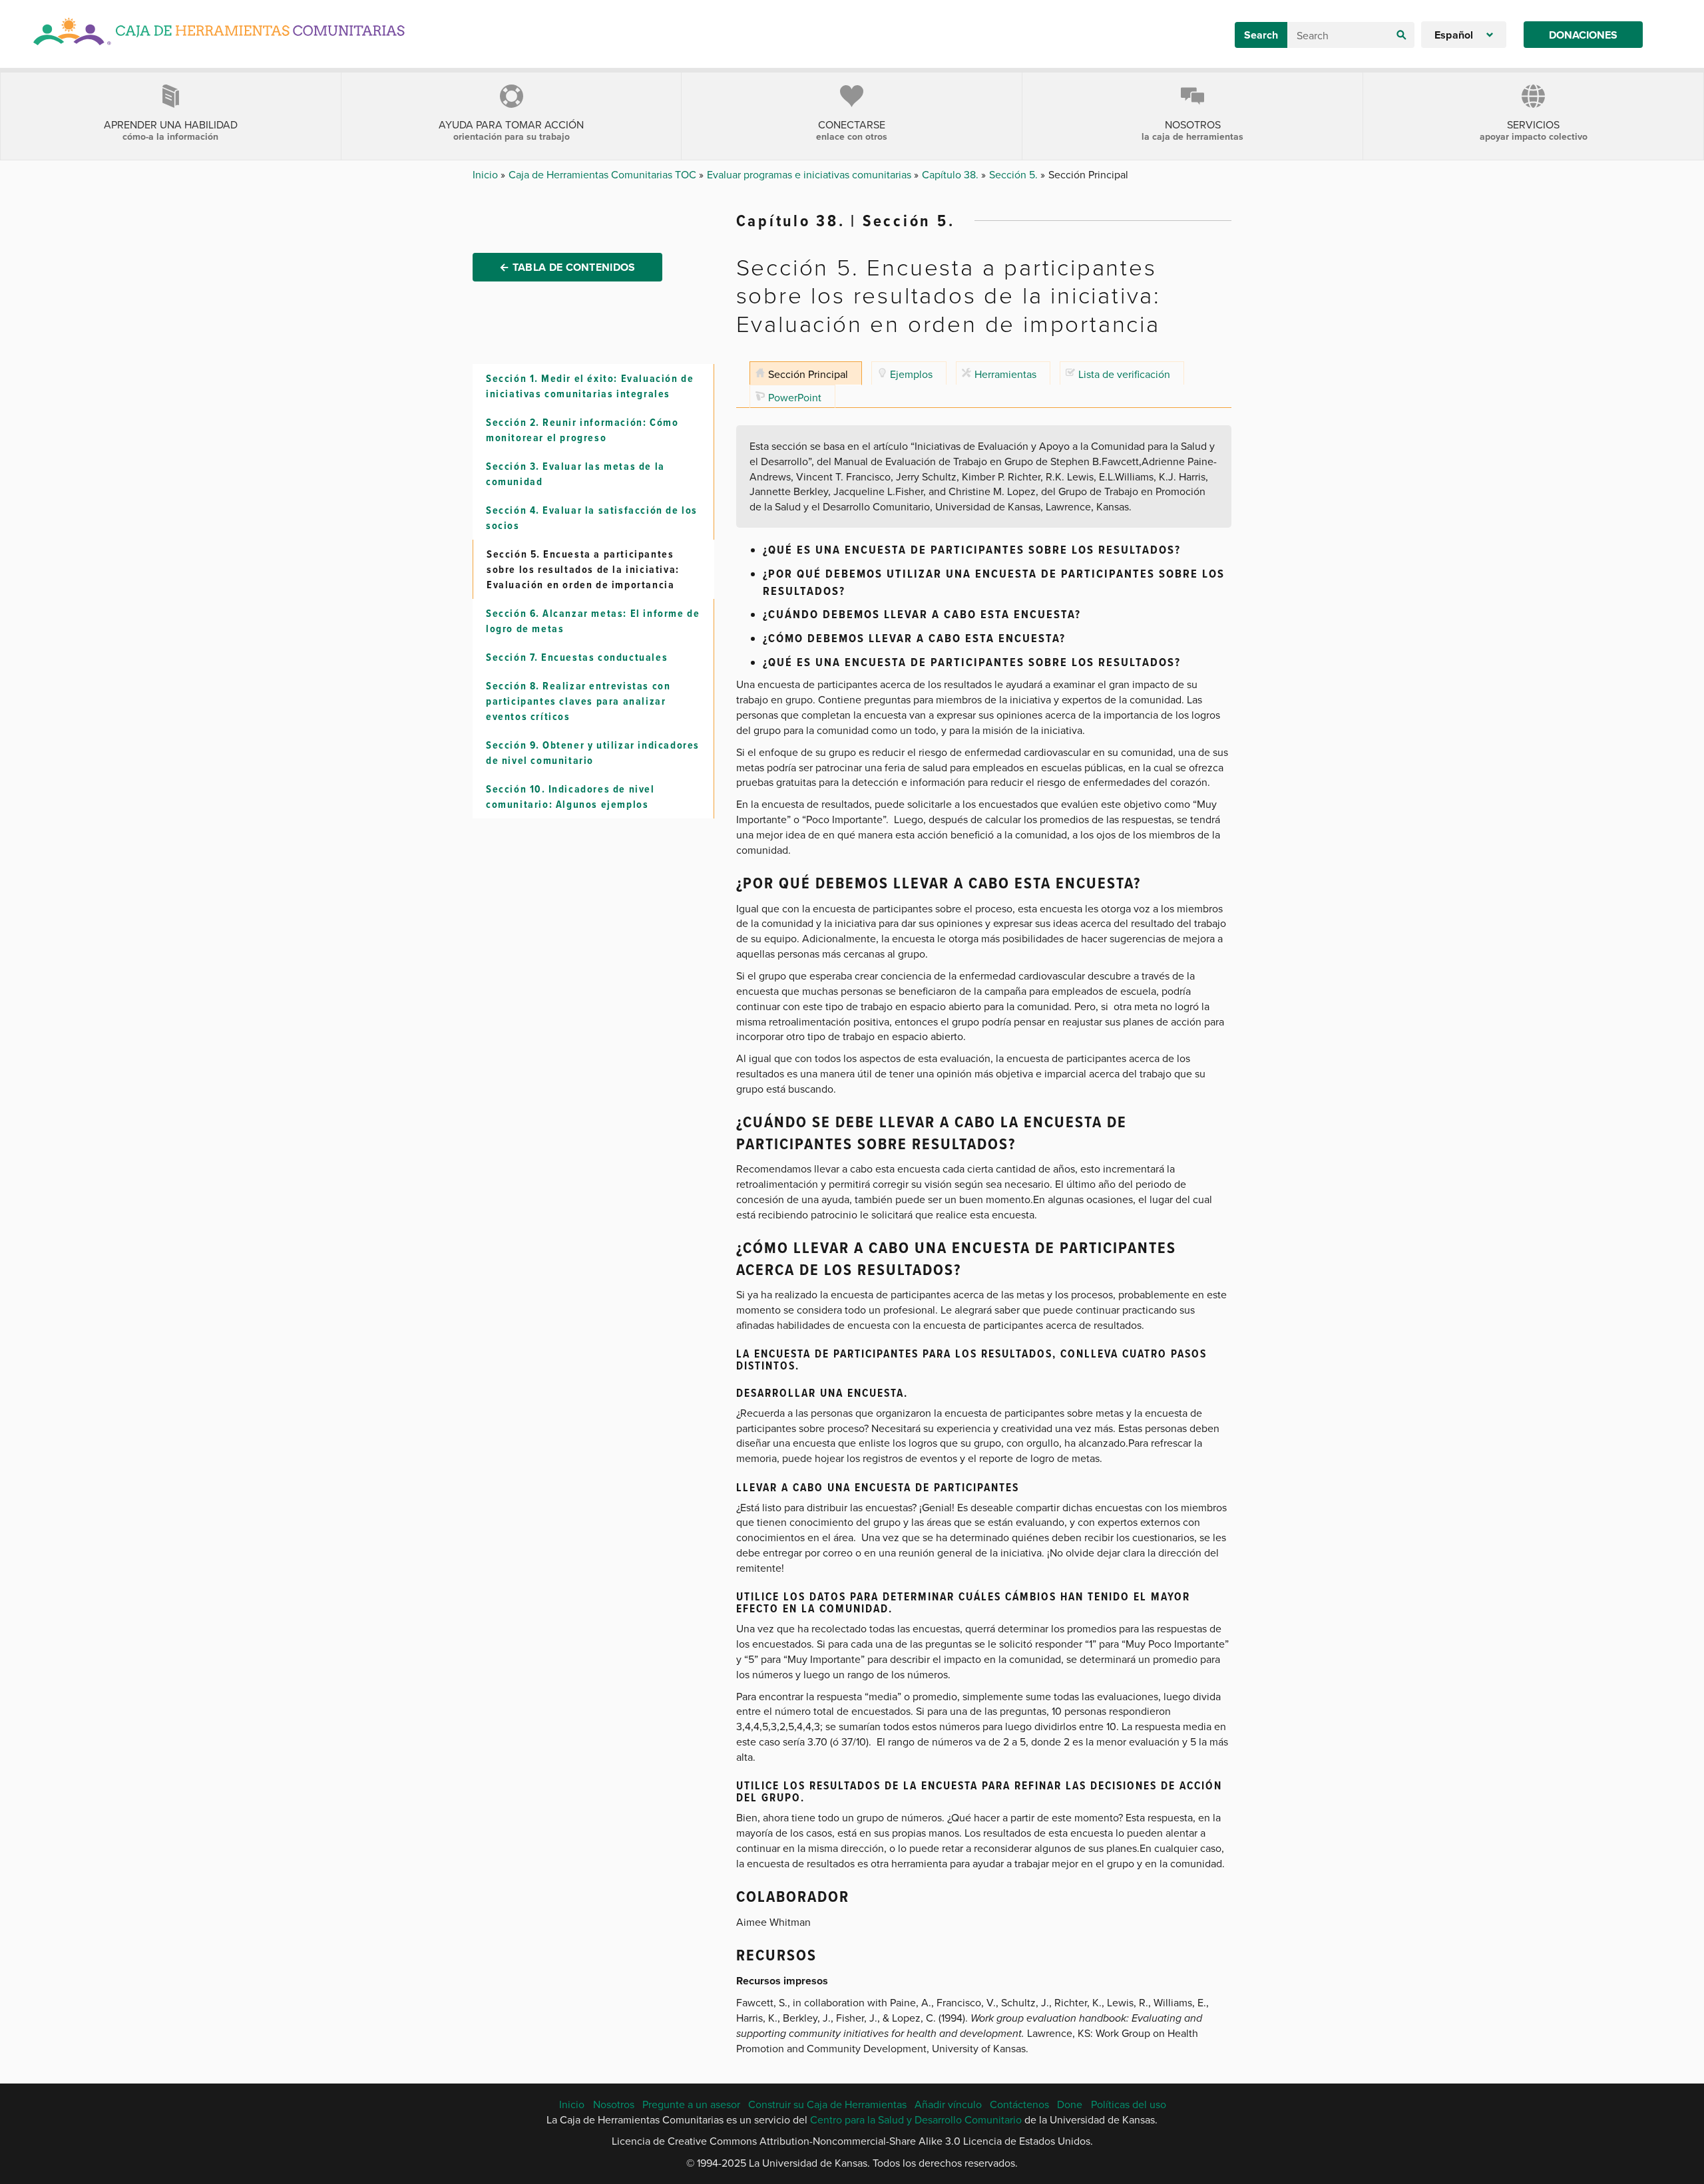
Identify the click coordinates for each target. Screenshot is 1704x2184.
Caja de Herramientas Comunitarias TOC (604, 174)
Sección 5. (1015, 174)
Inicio (487, 174)
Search (1261, 35)
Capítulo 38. (952, 174)
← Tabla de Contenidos (567, 267)
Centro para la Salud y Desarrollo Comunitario (916, 2119)
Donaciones (1583, 35)
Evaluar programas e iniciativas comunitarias (810, 174)
